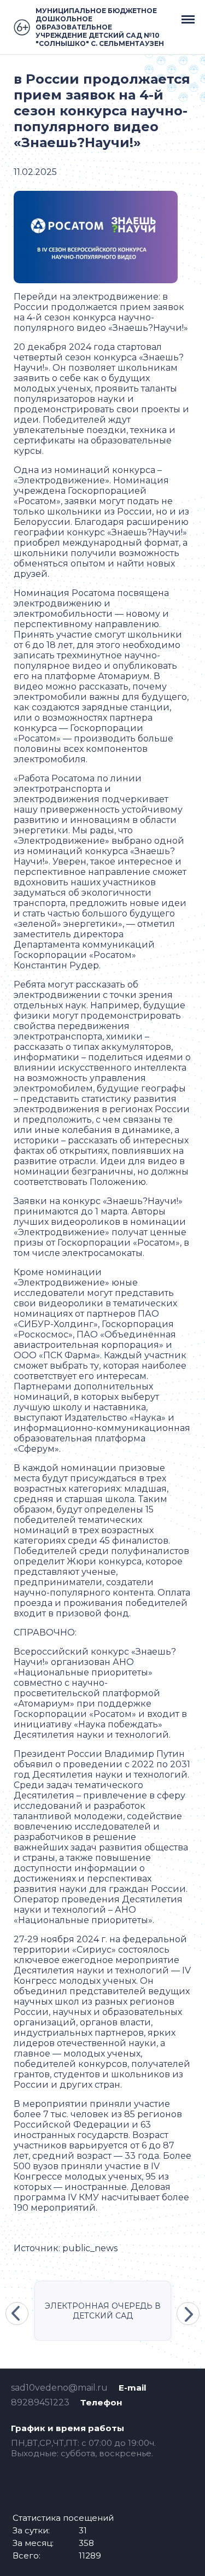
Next (188, 2314)
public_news (90, 2248)
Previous (17, 2314)
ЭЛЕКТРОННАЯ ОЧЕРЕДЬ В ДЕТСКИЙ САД (103, 2311)
